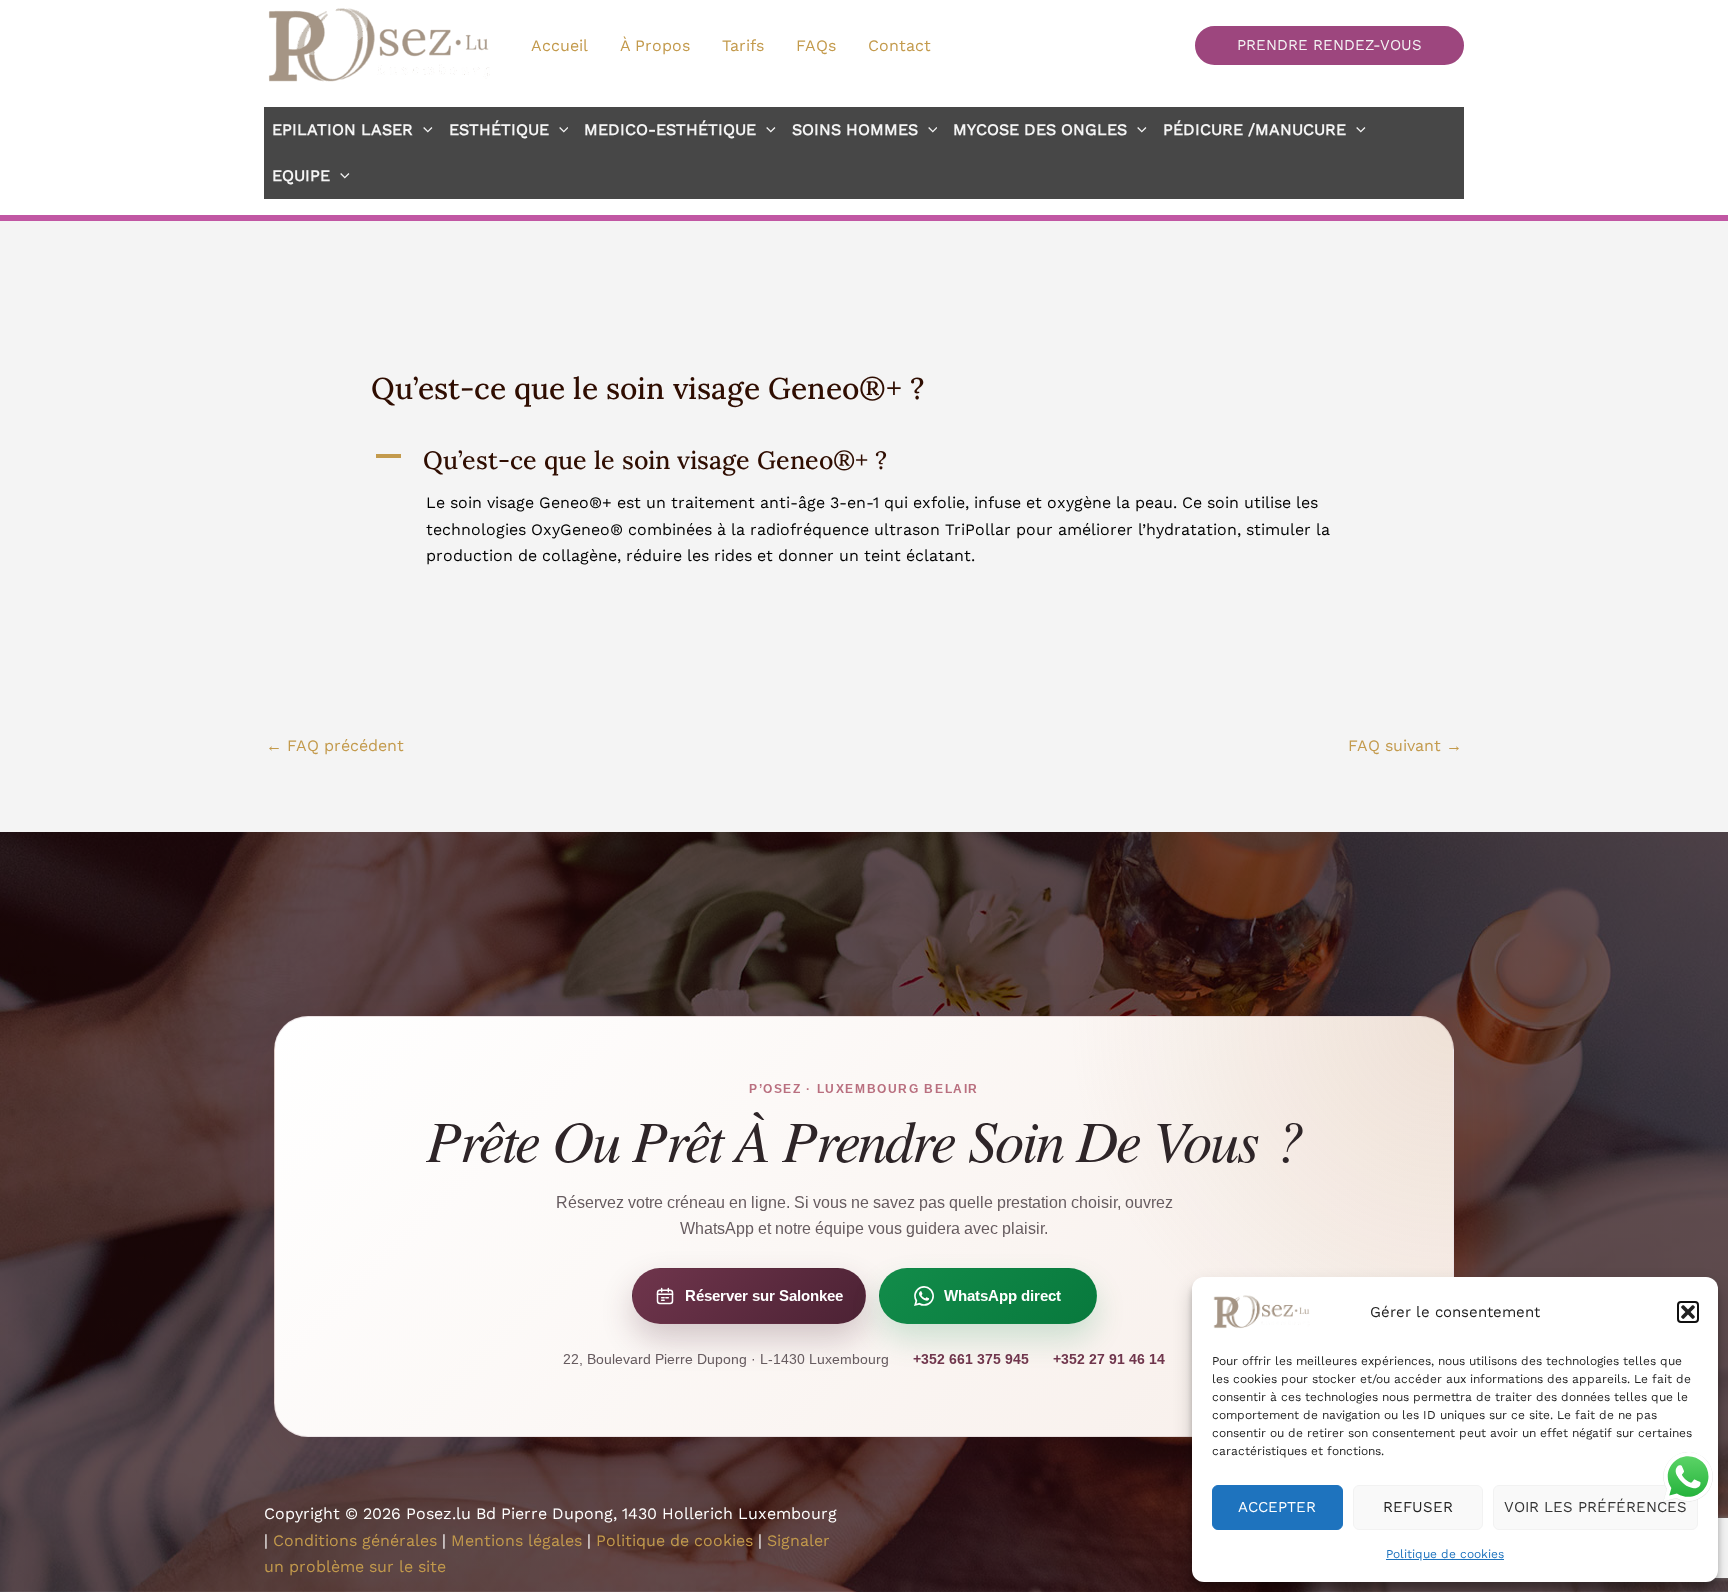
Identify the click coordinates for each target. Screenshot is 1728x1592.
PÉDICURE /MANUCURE (1254, 129)
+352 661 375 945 (971, 1359)
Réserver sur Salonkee (764, 1295)
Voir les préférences (1595, 1507)
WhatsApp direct (1002, 1295)
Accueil (559, 45)
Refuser (1418, 1507)
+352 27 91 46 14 (1109, 1359)
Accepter (1277, 1507)
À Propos (655, 45)
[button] (1688, 1312)
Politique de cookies (1445, 1554)
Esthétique (499, 129)
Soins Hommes (855, 129)
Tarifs (743, 45)
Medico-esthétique (670, 129)
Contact (899, 45)
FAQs (816, 45)
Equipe (301, 175)
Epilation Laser (342, 129)
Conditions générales (355, 1540)
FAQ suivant (1405, 745)
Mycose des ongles (1040, 129)
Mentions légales (516, 1540)
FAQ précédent (335, 745)
